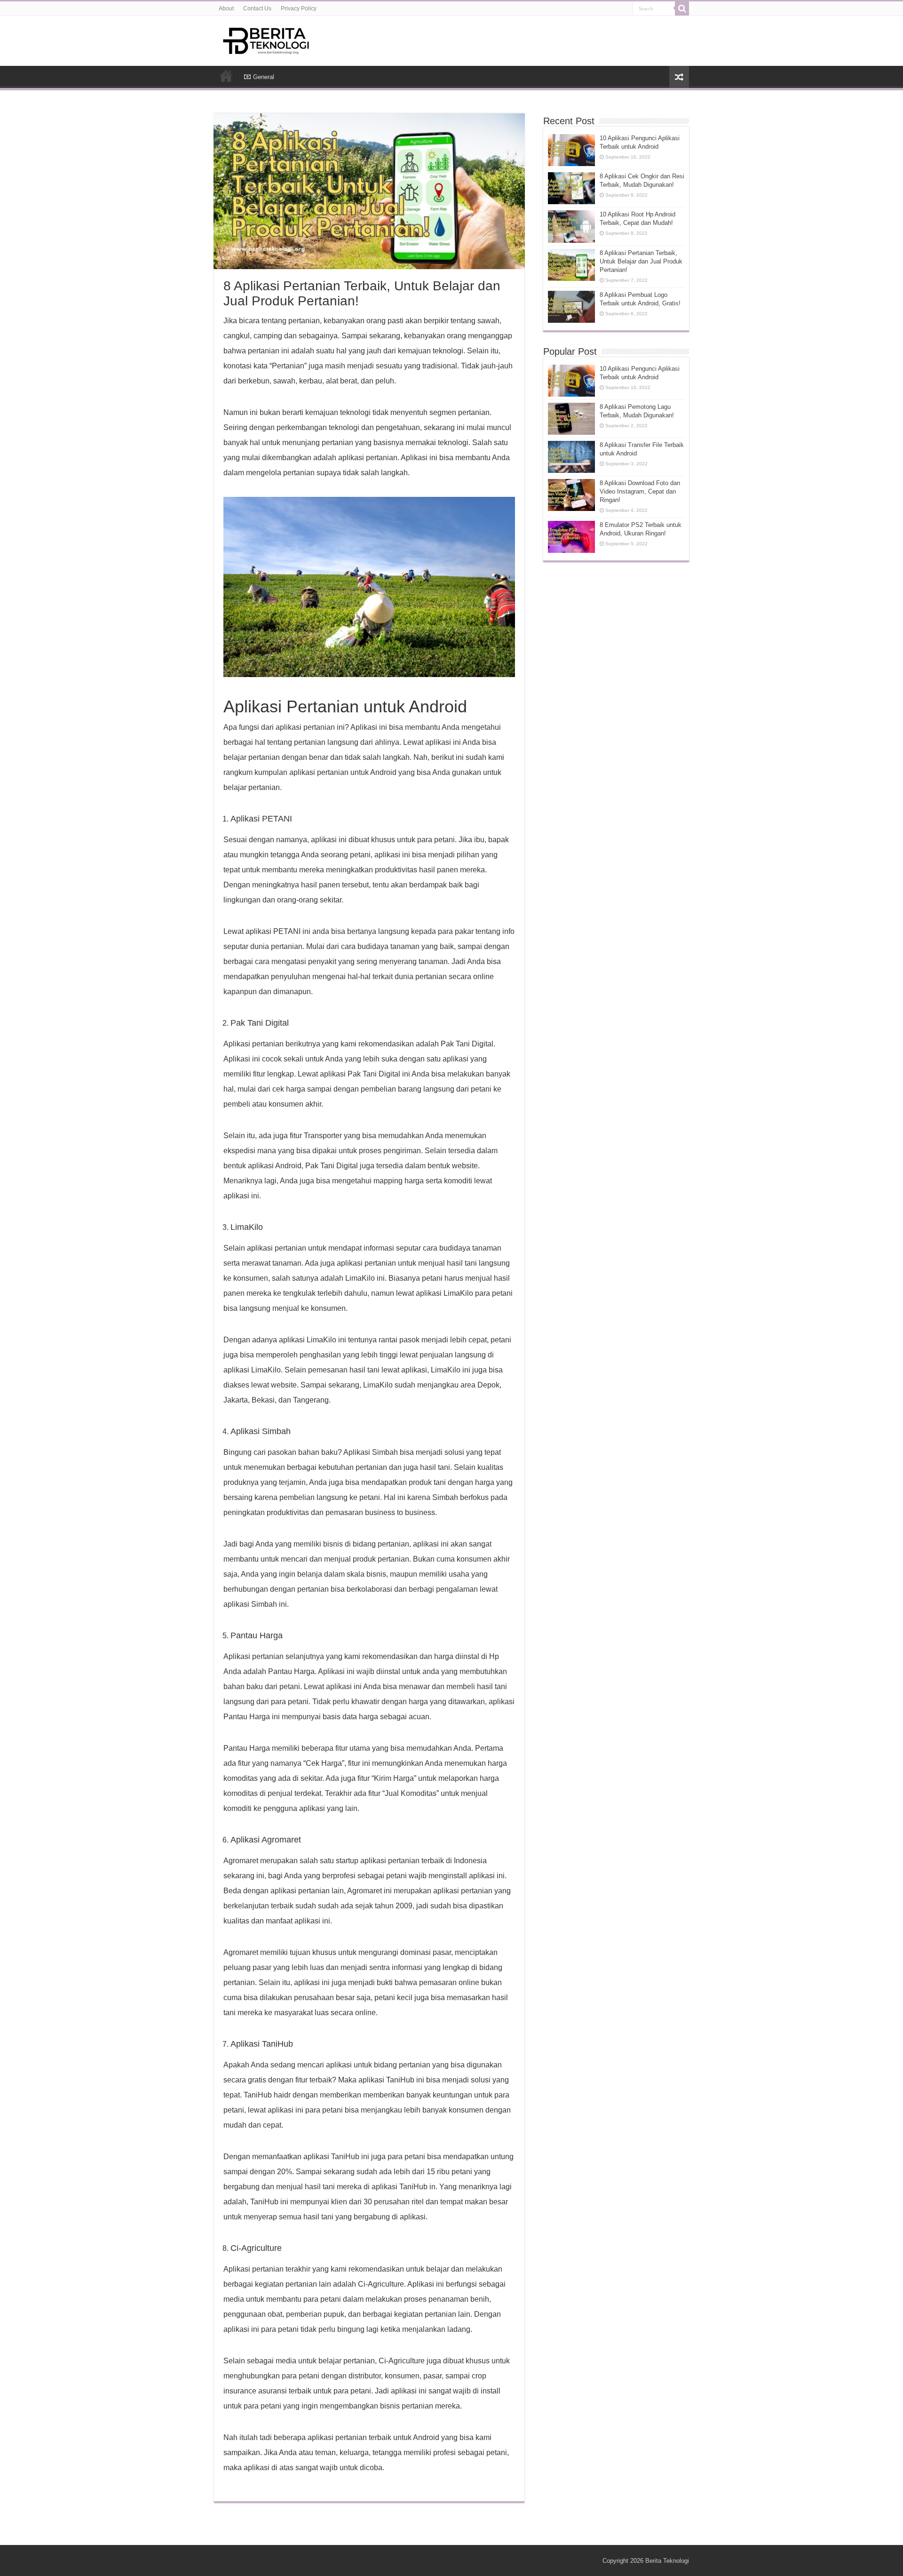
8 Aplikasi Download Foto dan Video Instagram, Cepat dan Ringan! (640, 491)
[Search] (682, 8)
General (264, 77)
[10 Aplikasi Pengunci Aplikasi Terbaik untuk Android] (571, 381)
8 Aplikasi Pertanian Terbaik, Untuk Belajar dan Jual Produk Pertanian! (641, 261)
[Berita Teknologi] (266, 39)
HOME (226, 76)
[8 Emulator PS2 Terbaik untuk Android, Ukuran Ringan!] (571, 537)
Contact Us (257, 8)
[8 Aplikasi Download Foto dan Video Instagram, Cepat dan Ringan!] (571, 495)
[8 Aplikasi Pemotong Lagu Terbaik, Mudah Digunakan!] (571, 419)
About (226, 8)
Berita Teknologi (667, 2561)
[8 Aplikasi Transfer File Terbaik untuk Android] (571, 457)
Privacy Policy (299, 8)
